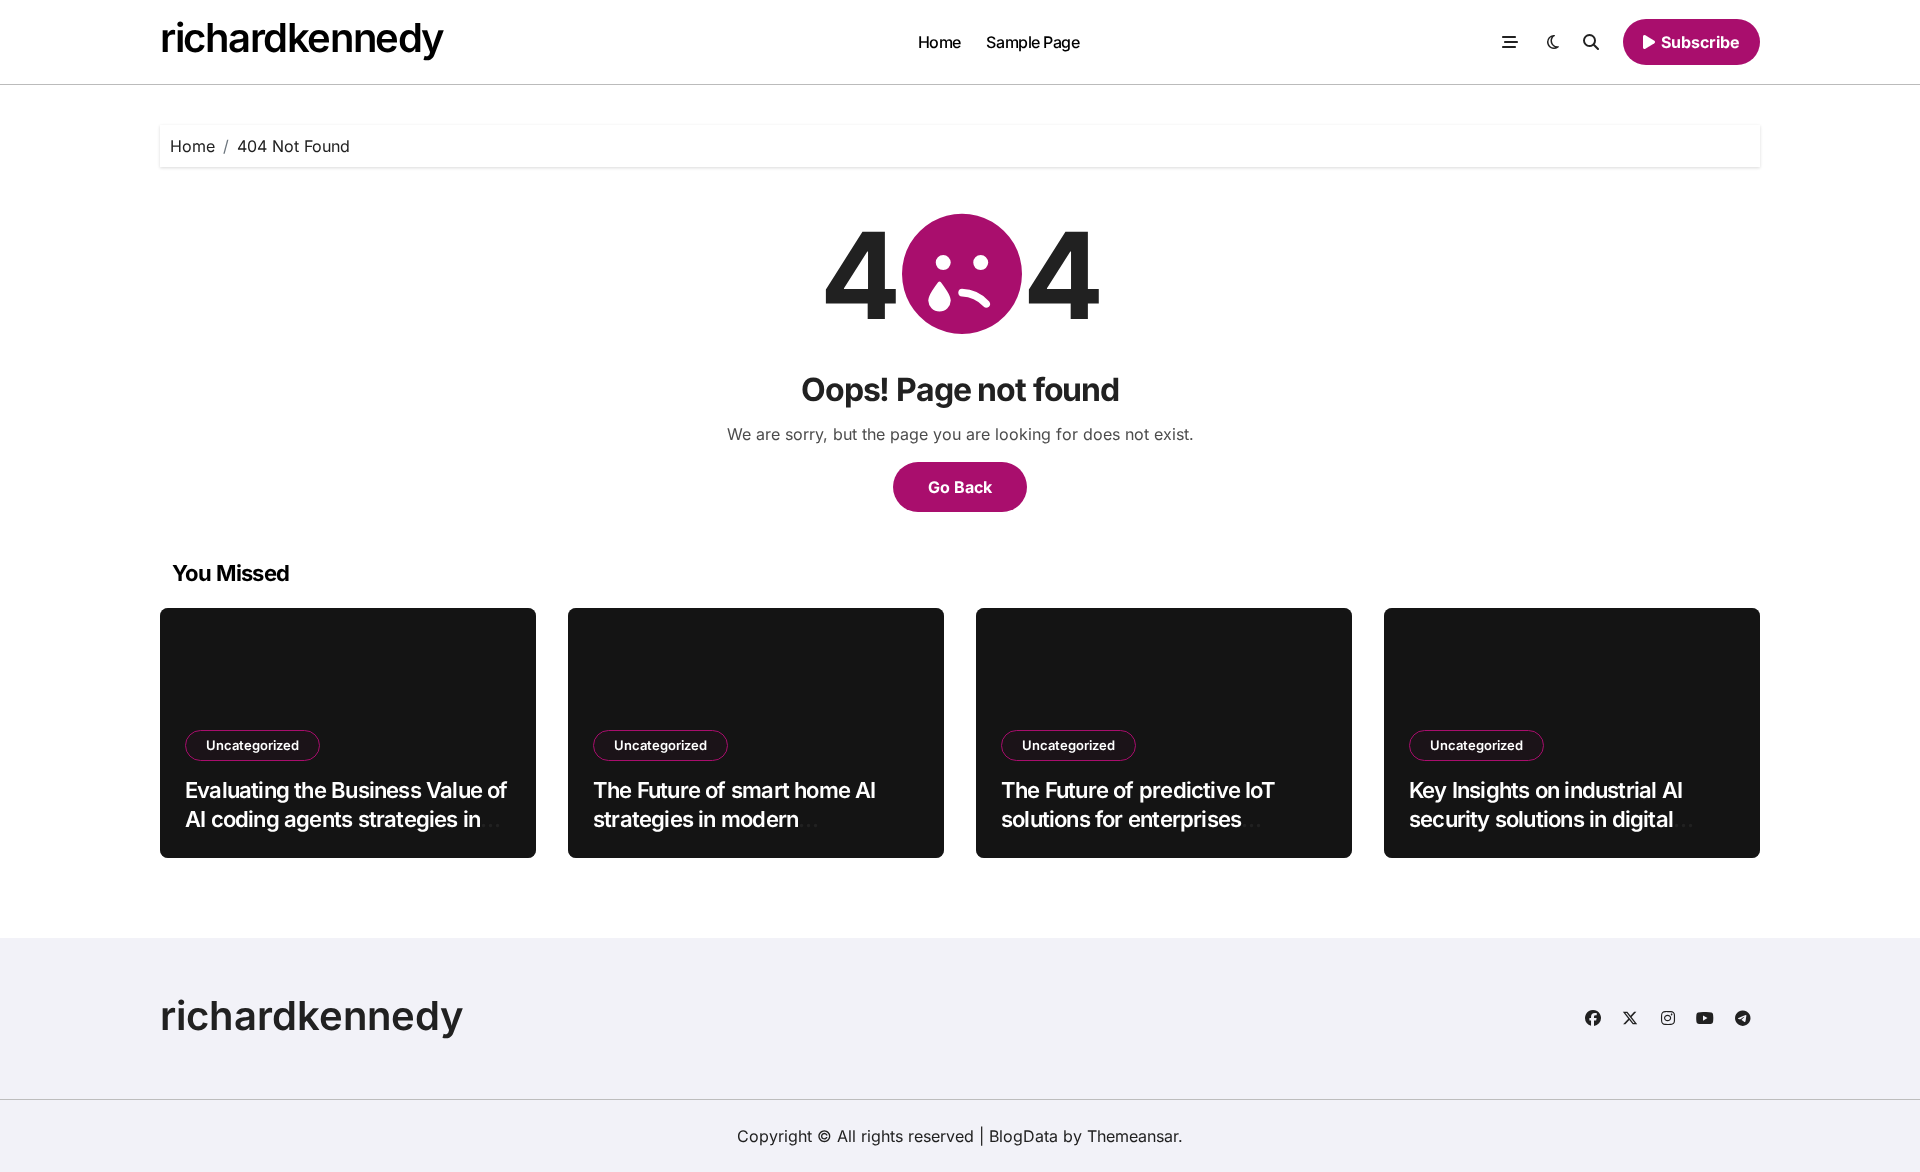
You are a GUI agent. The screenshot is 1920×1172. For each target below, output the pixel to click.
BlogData (1023, 1136)
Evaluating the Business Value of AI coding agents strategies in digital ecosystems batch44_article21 (346, 833)
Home (939, 42)
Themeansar (1132, 1136)
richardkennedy (302, 37)
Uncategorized (252, 745)
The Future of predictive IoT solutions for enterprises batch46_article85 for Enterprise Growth (1161, 833)
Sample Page (1032, 42)
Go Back (960, 487)
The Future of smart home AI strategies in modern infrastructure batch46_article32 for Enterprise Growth (755, 833)
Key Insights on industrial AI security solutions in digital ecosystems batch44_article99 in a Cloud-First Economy (1564, 833)
